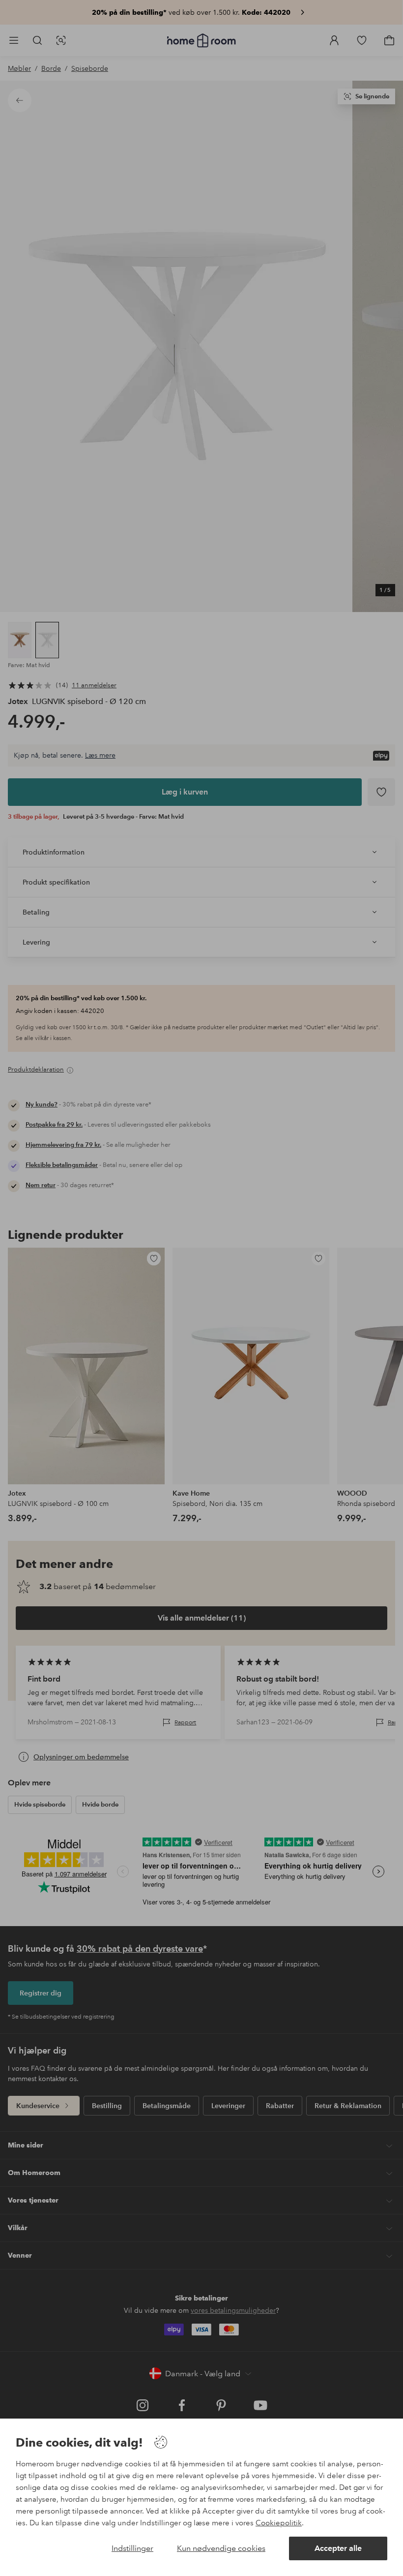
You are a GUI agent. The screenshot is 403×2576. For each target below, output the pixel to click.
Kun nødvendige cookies (221, 2548)
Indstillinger (132, 2548)
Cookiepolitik (279, 2523)
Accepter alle (338, 2548)
